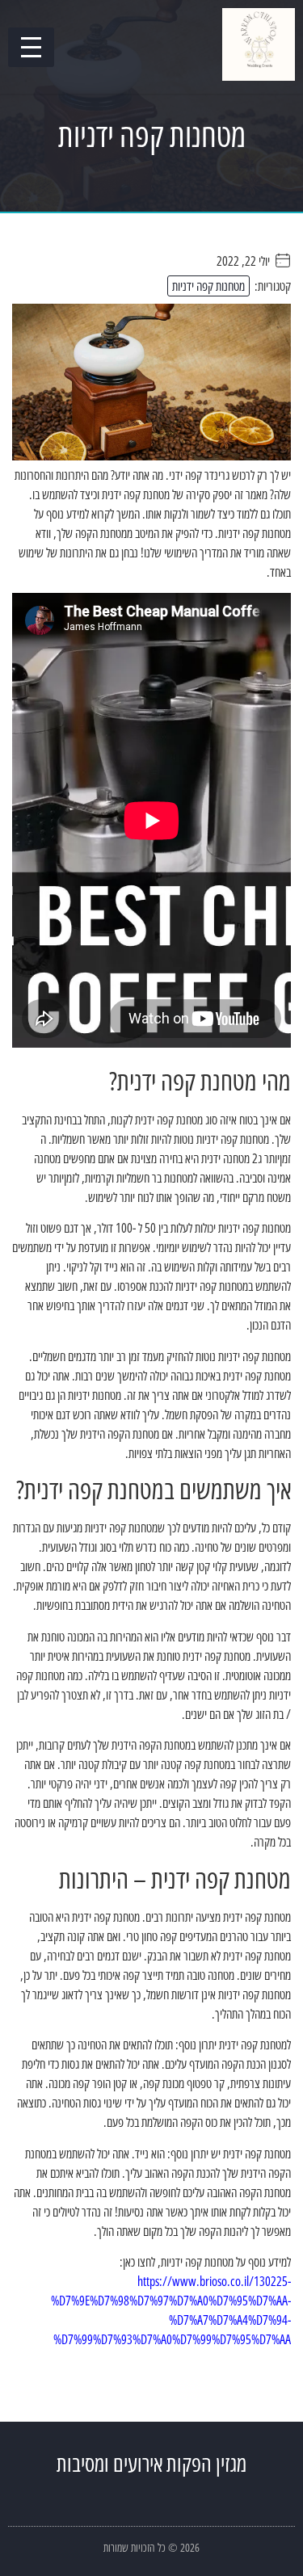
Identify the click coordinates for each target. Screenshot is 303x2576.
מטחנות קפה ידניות (208, 286)
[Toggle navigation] (31, 47)
